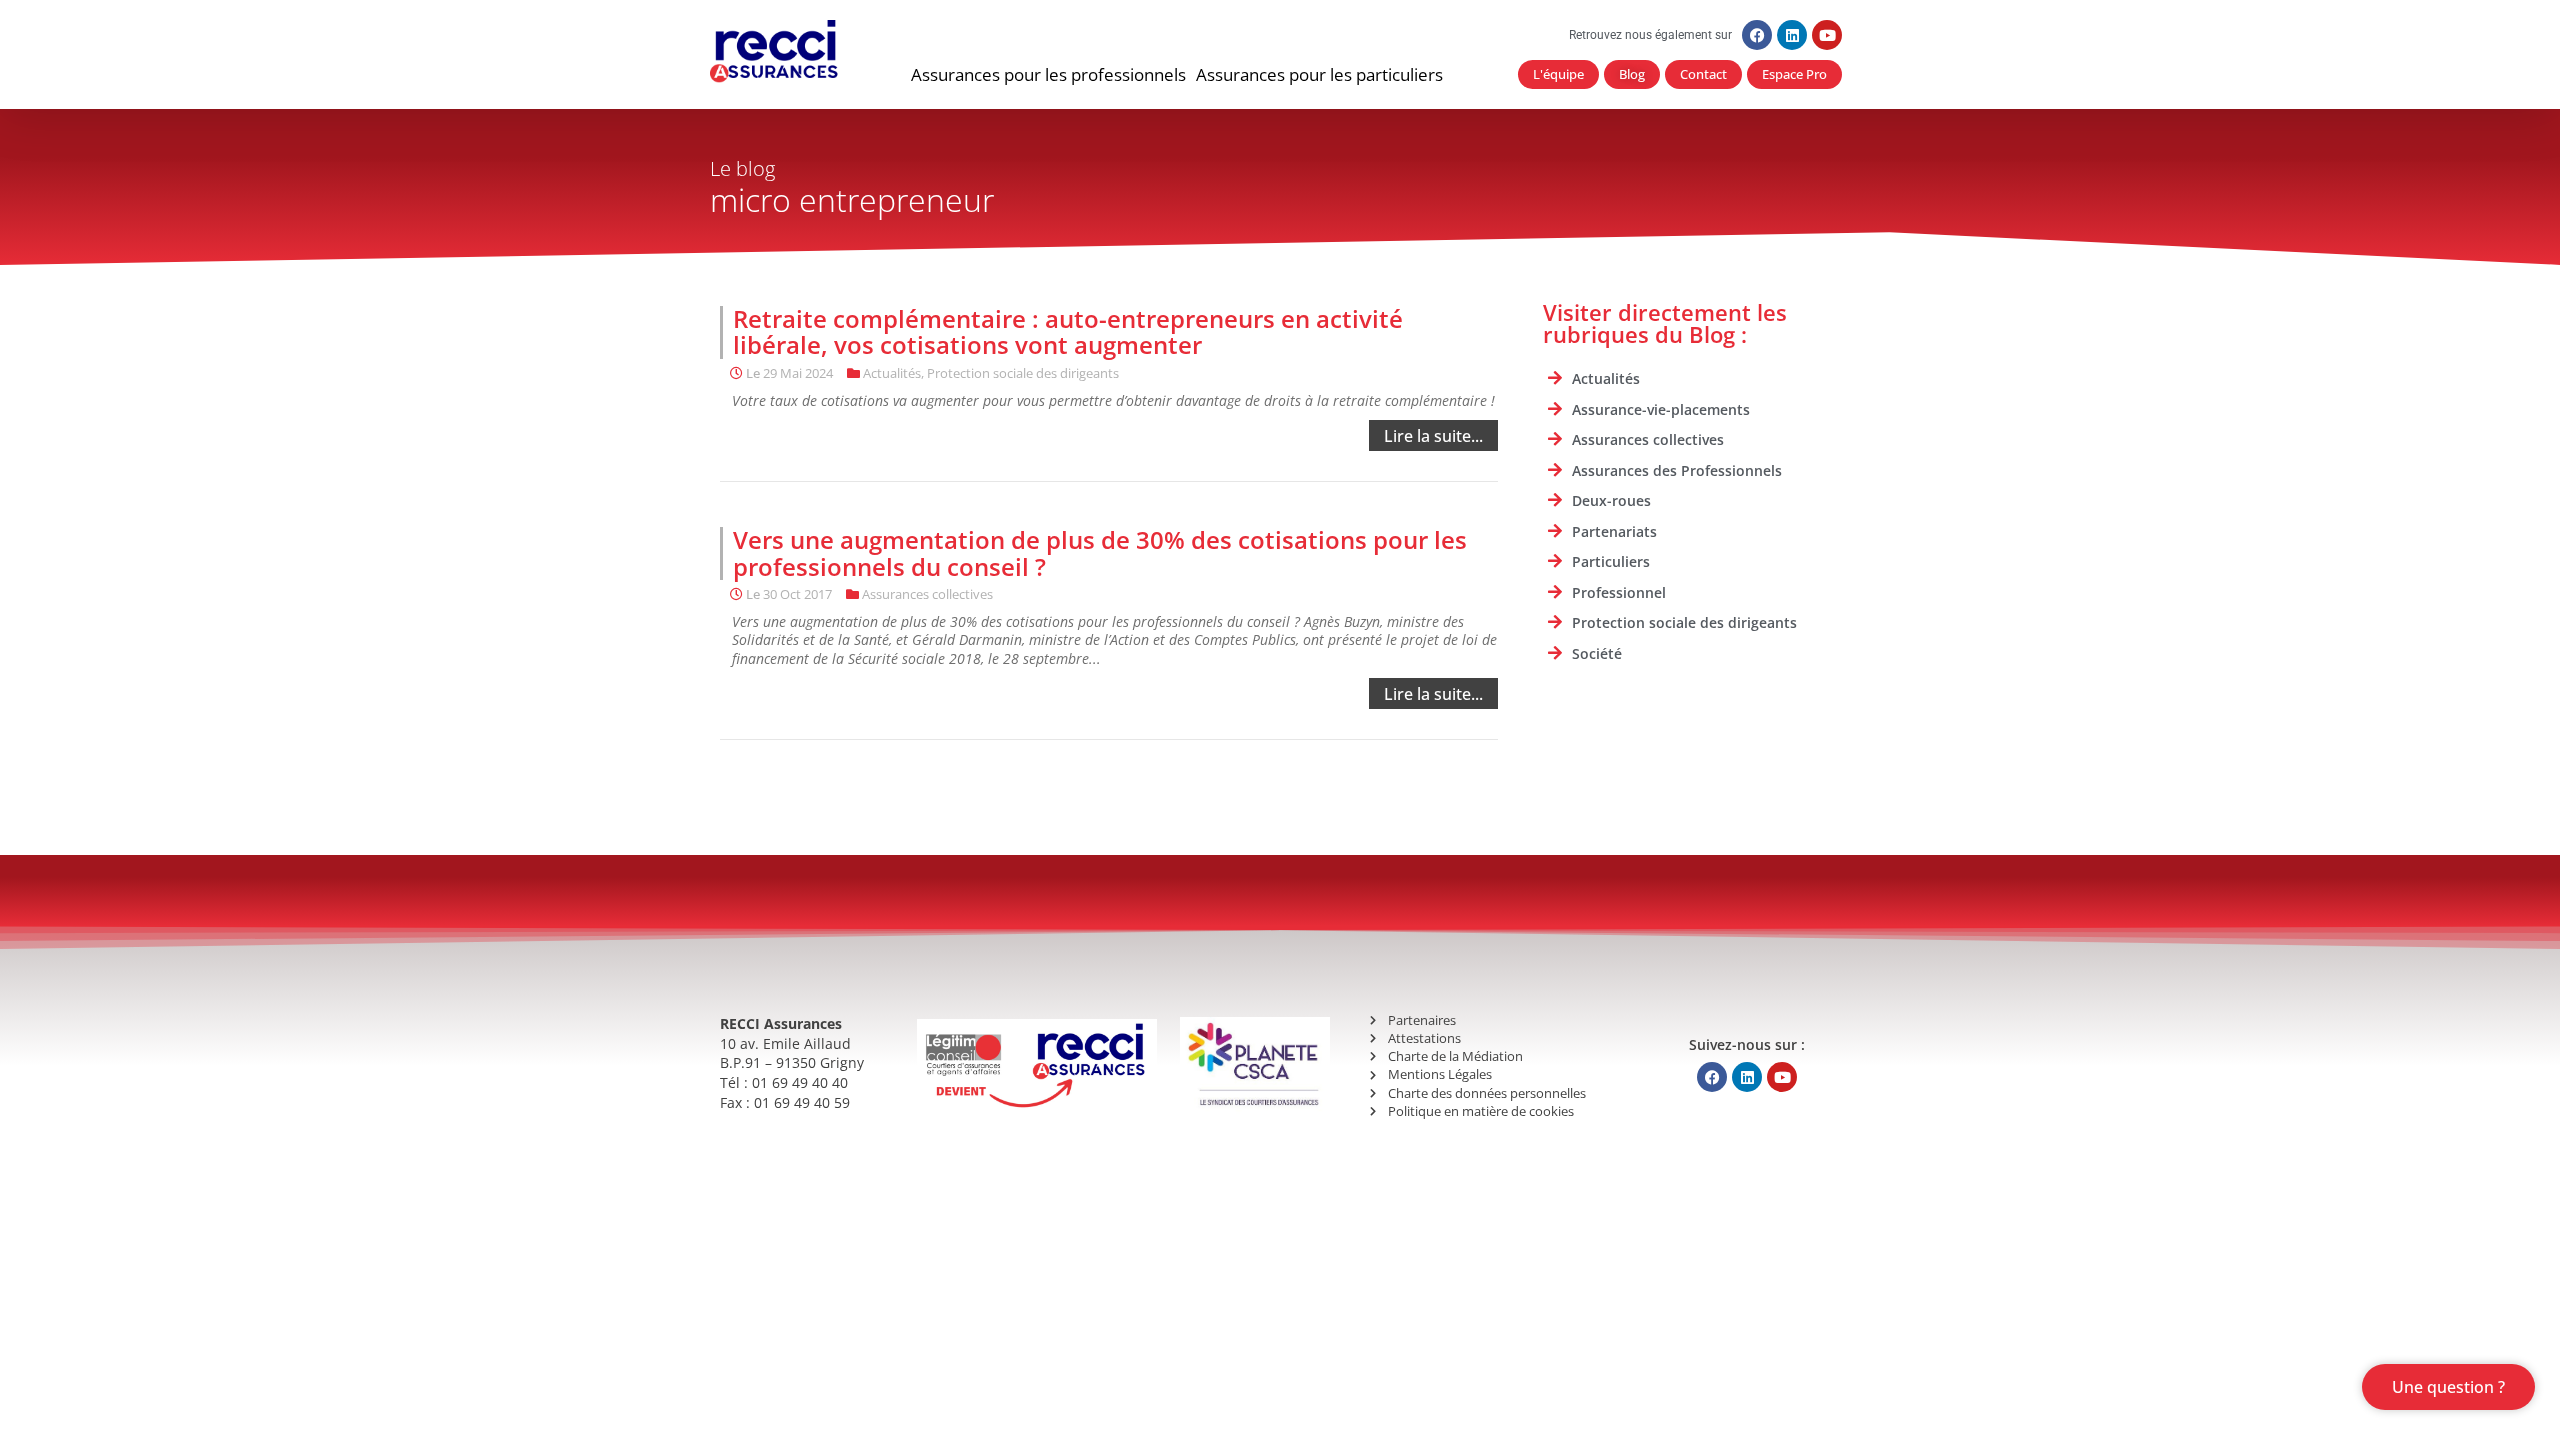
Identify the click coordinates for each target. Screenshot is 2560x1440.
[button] (1048, 75)
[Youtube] (1827, 35)
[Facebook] (1757, 35)
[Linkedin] (1792, 35)
